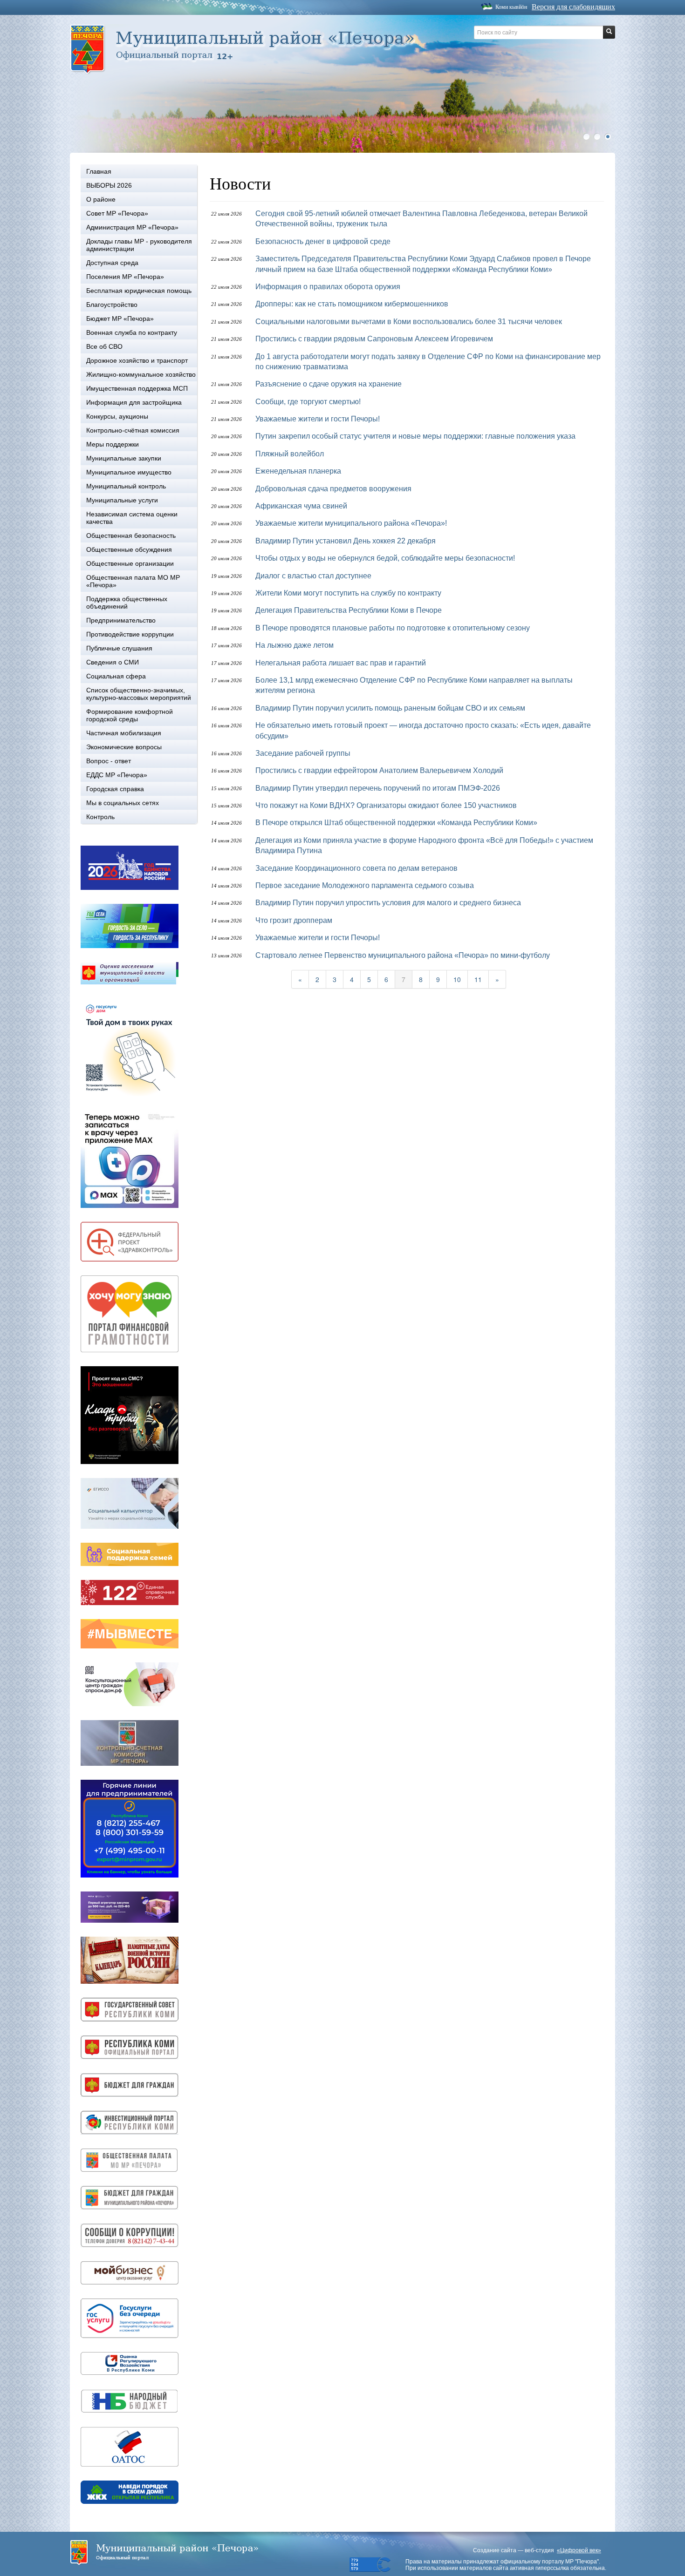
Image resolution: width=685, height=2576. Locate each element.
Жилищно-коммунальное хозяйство (141, 374)
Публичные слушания (119, 648)
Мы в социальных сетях (123, 803)
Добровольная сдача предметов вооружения (333, 489)
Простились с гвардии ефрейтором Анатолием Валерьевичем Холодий (379, 770)
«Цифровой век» (579, 2550)
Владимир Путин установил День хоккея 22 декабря (346, 541)
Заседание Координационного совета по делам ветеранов (356, 868)
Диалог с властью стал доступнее (313, 576)
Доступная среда (112, 263)
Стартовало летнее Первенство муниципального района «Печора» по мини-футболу (403, 955)
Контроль (100, 817)
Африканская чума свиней (301, 506)
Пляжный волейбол (290, 454)
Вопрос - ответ (109, 761)
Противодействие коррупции (130, 634)
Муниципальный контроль (126, 486)
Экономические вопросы (124, 747)
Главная (99, 171)
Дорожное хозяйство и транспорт (137, 360)
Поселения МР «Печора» (125, 277)
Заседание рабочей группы (303, 753)
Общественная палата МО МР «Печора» (133, 581)
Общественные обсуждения (129, 549)
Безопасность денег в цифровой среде (323, 241)
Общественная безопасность (131, 536)
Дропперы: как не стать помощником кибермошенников (352, 304)
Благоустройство (112, 305)
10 (457, 979)
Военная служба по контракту (132, 332)
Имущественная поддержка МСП (137, 388)
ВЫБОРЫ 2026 (109, 185)
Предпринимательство (121, 620)
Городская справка (115, 789)
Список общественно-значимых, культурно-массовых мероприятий (139, 694)
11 (478, 979)
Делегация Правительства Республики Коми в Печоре (349, 610)
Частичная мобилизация (124, 733)
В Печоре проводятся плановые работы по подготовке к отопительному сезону (393, 628)
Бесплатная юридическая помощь (139, 291)
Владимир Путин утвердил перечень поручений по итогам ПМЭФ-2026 (378, 788)
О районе (101, 199)
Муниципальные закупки (124, 458)
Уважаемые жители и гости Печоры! (318, 419)
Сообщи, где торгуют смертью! (308, 402)
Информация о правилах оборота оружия (328, 287)
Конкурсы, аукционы (117, 416)
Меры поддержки (113, 444)
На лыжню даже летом (295, 645)
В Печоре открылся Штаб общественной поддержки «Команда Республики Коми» (396, 823)
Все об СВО (104, 346)
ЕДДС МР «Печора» (117, 775)
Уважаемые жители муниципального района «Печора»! (351, 523)
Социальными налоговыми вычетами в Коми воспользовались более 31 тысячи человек (409, 322)
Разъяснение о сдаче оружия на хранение (329, 384)
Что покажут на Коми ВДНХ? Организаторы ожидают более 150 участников (386, 805)
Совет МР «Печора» (117, 213)
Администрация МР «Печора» (132, 227)
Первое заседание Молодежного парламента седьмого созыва (365, 885)
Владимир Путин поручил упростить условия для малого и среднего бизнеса (388, 903)
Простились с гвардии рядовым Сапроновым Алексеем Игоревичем (374, 339)
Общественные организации (130, 563)
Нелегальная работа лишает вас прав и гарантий (341, 663)
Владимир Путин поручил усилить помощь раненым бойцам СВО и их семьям (390, 708)
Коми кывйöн (511, 7)
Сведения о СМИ (113, 662)
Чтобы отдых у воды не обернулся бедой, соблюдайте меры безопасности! (385, 558)
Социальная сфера (116, 676)
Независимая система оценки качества (132, 518)
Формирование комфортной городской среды (130, 715)
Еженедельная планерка (298, 471)
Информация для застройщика (134, 402)
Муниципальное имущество (129, 472)
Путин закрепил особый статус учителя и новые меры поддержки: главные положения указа (415, 436)
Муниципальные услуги (122, 500)
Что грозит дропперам (294, 920)
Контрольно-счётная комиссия (133, 430)
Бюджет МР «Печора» (120, 319)
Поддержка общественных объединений (127, 603)
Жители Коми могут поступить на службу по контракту (348, 593)
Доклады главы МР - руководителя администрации (139, 245)
